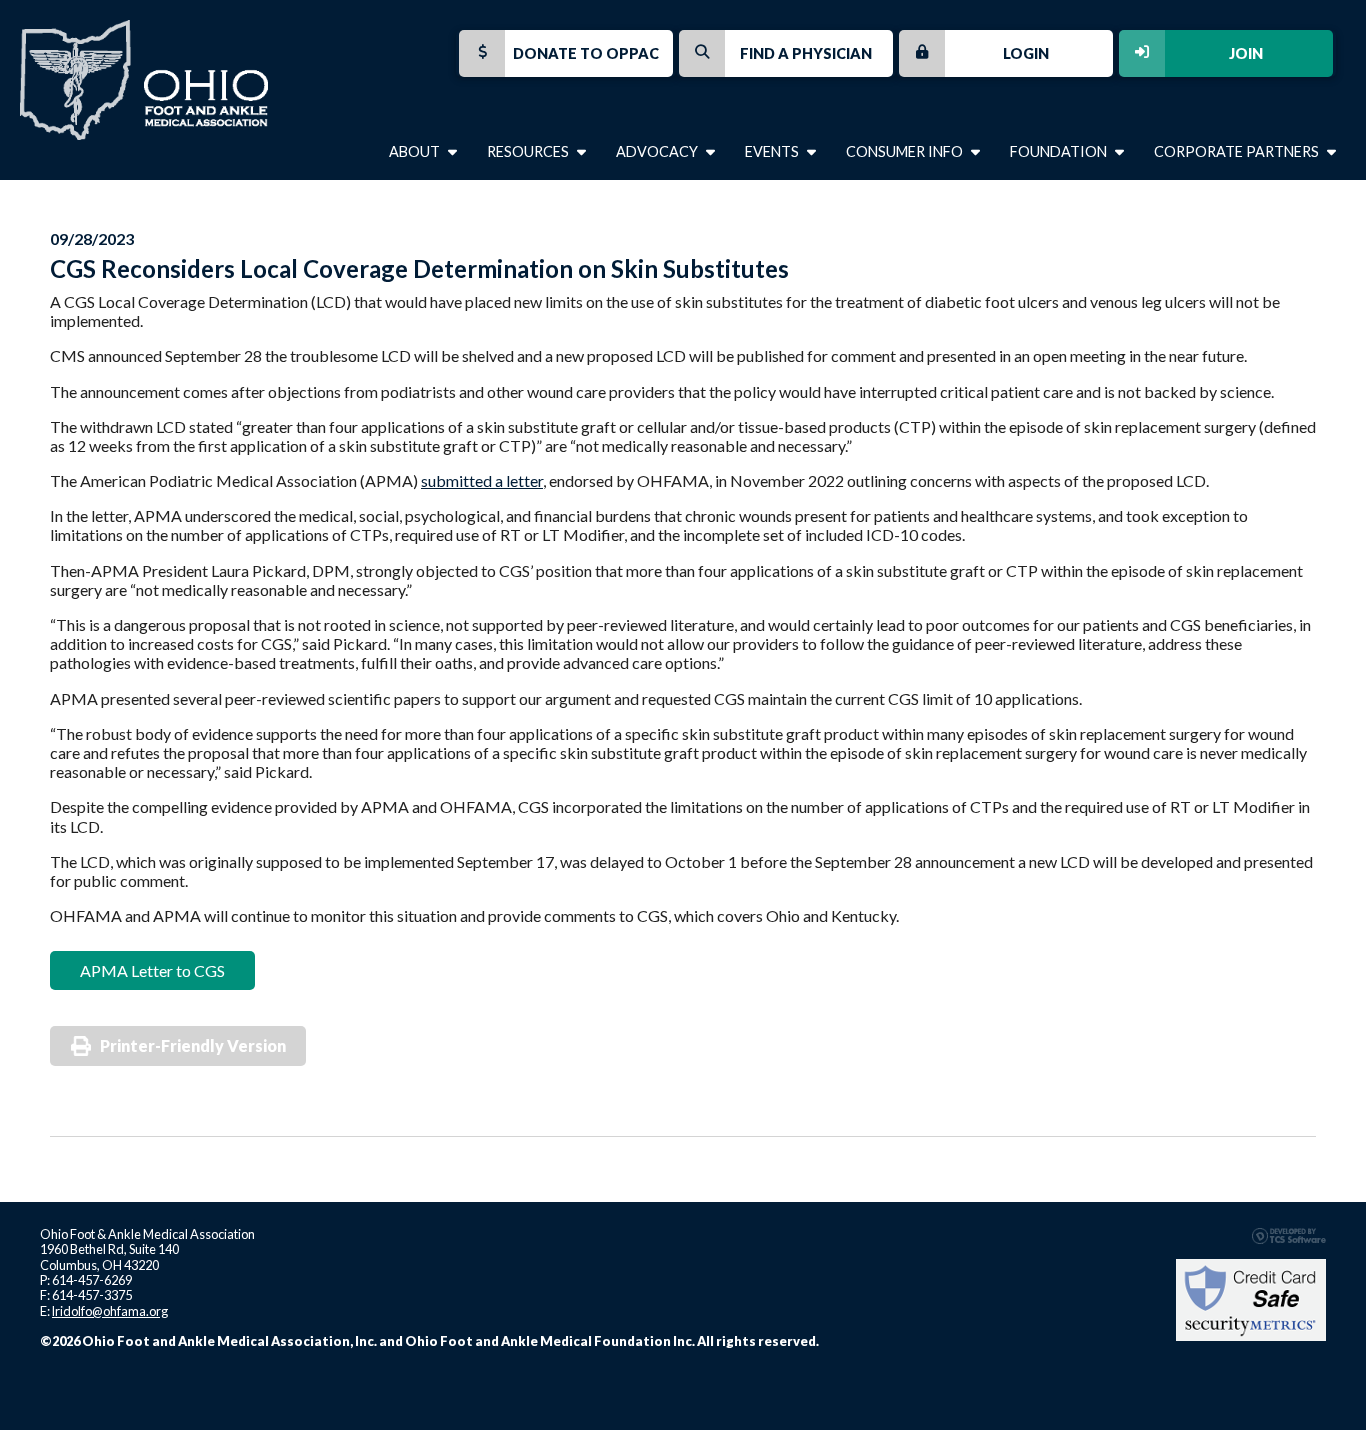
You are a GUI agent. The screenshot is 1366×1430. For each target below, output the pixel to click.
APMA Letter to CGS (152, 970)
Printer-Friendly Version (193, 1045)
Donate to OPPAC (586, 53)
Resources (529, 151)
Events (773, 151)
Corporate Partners (1238, 151)
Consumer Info (906, 151)
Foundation (1060, 151)
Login (1026, 53)
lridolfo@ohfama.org (110, 1311)
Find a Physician (806, 53)
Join (1246, 53)
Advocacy (658, 151)
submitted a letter (482, 480)
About (416, 151)
